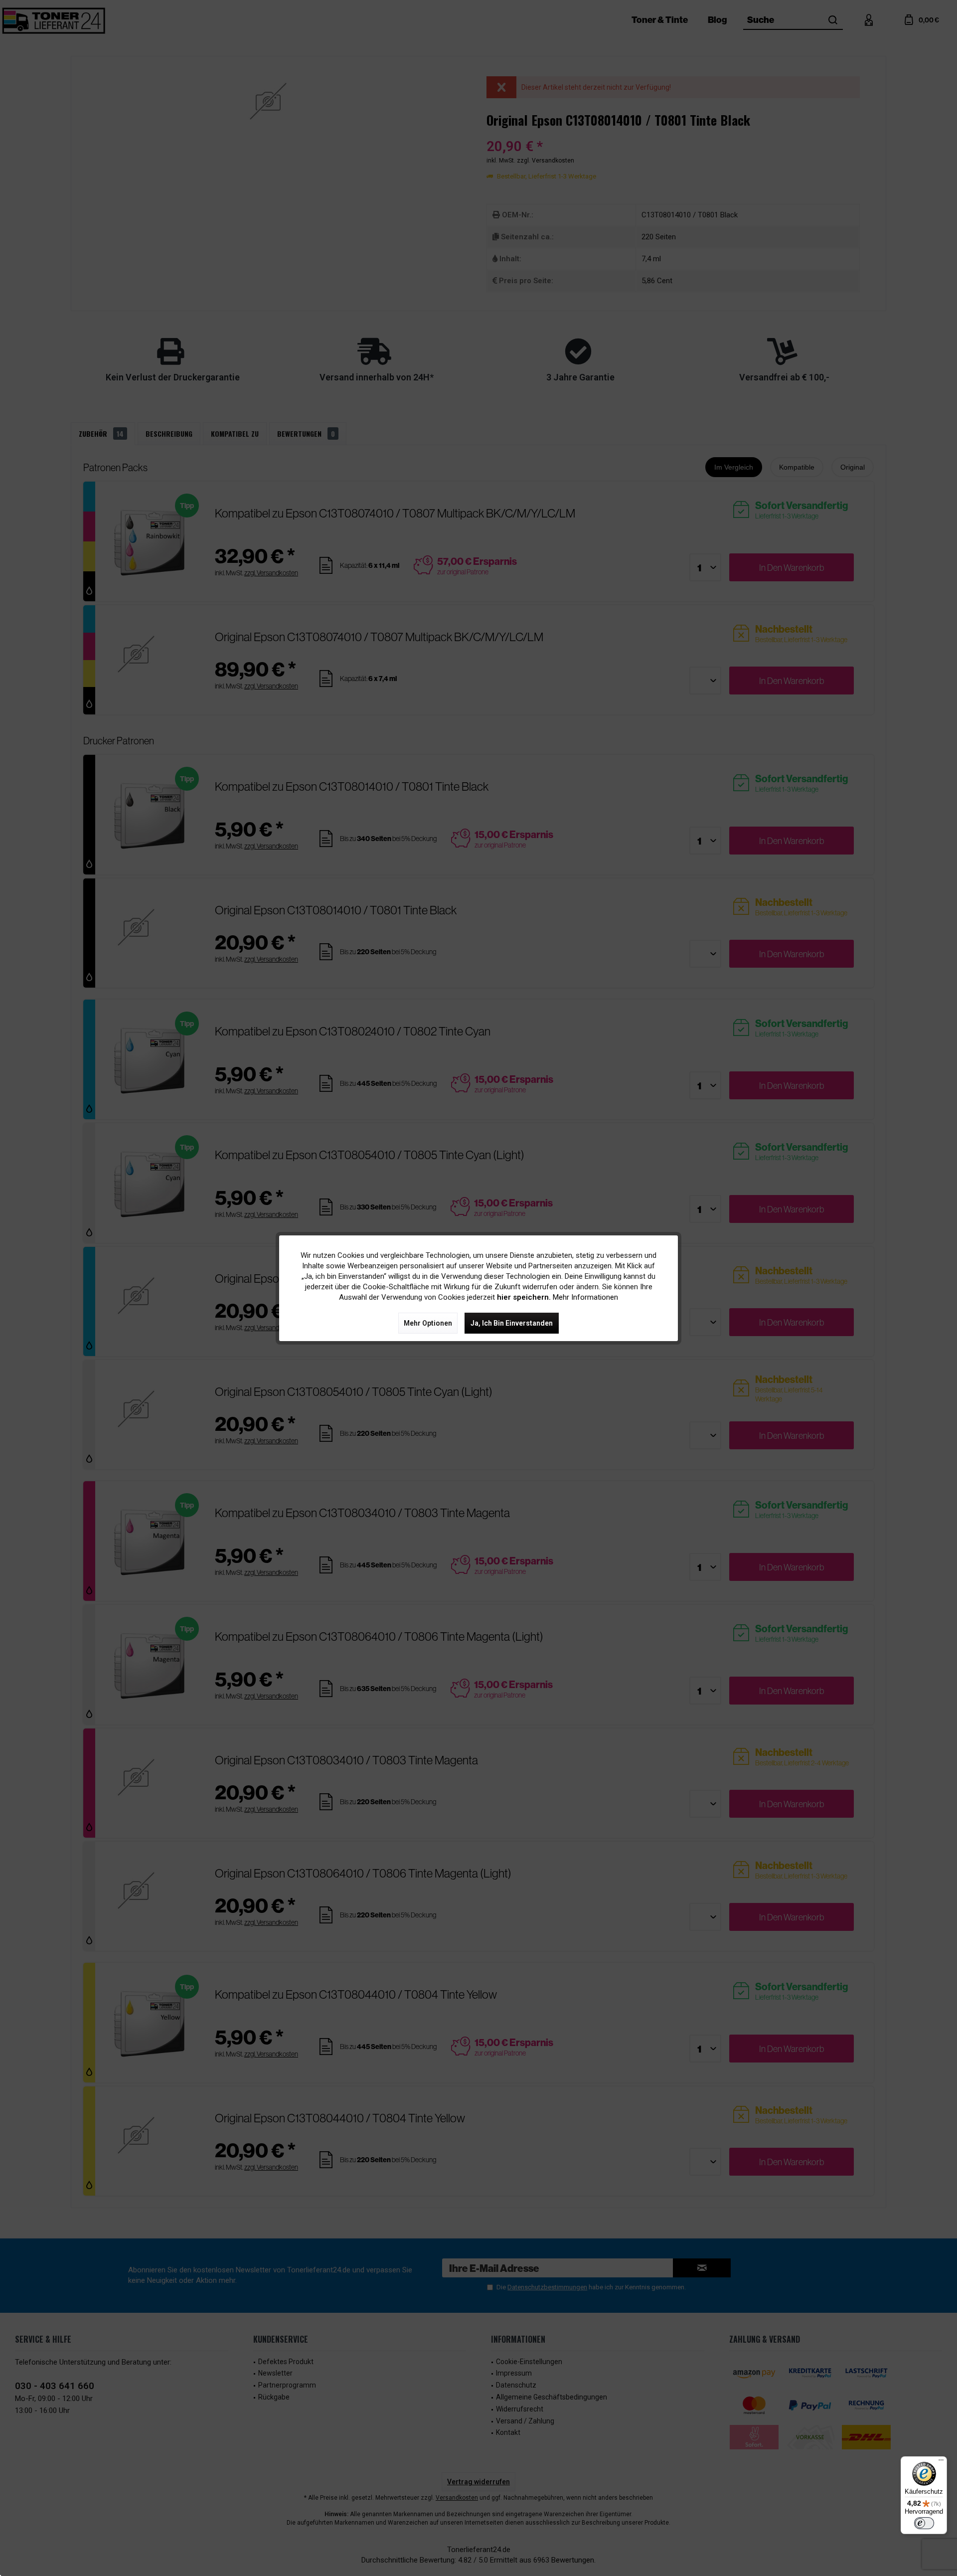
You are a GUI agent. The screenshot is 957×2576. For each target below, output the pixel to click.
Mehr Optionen (428, 1323)
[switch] (924, 2523)
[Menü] (941, 2462)
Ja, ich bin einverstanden (512, 1323)
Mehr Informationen (585, 1297)
